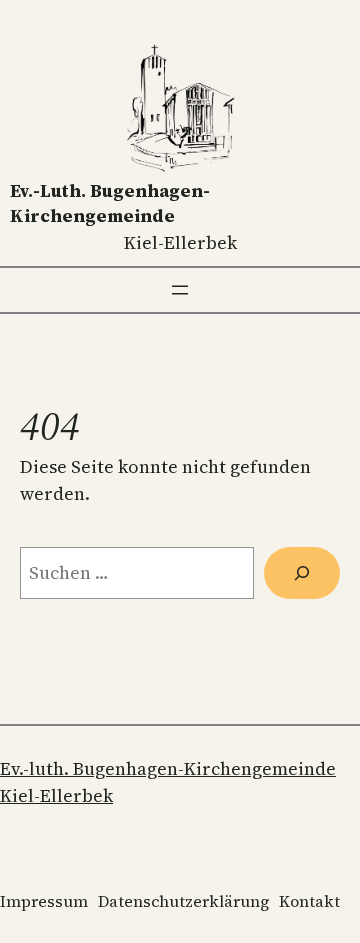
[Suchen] (302, 573)
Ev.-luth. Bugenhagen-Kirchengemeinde (110, 203)
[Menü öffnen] (180, 290)
